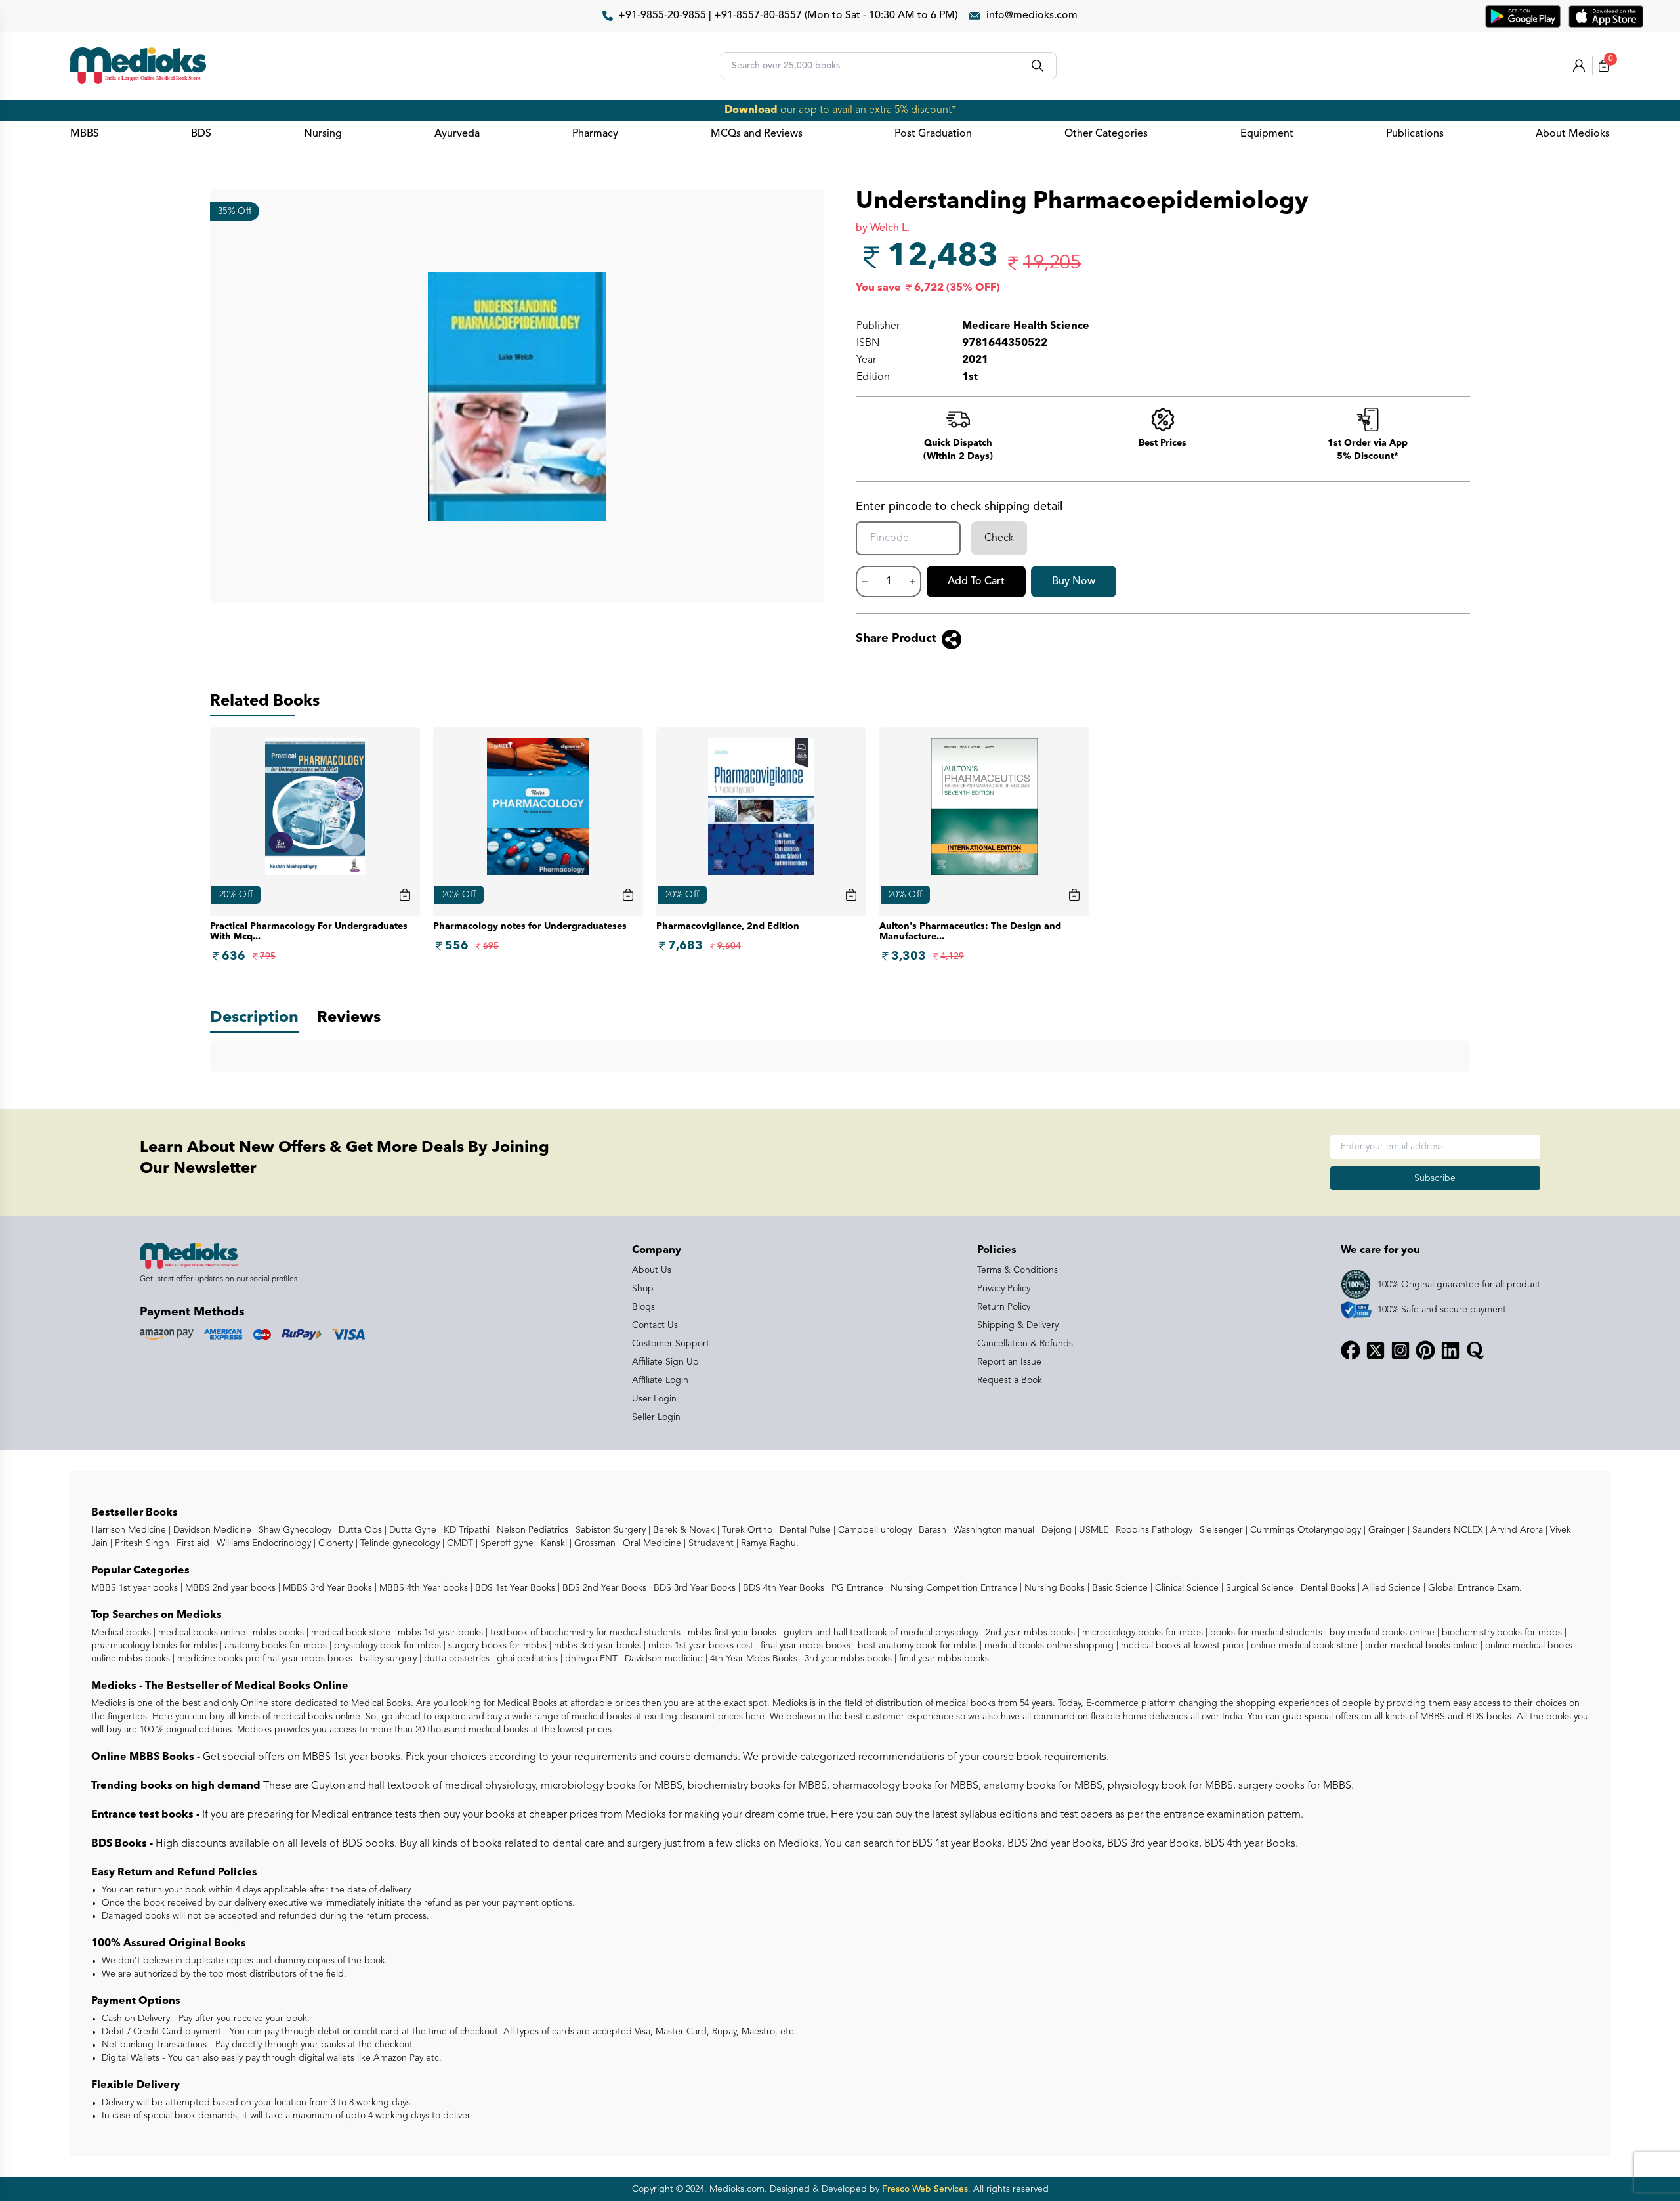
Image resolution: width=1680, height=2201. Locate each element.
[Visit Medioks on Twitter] (1375, 1350)
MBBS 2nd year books (229, 1588)
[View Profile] (1579, 66)
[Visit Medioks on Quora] (1475, 1350)
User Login (654, 1399)
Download (751, 110)
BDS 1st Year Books (514, 1588)
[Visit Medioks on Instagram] (1400, 1350)
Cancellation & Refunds (1025, 1344)
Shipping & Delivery (1018, 1325)
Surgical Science (1258, 1588)
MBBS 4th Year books (422, 1588)
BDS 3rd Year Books (693, 1588)
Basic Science (1119, 1588)
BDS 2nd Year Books (603, 1588)
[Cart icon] (405, 895)
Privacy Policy (1004, 1289)
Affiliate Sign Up (665, 1362)
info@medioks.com (1032, 16)
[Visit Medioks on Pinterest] (1425, 1350)
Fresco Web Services (925, 2189)
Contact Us (655, 1325)
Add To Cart (976, 582)
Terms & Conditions (1018, 1270)
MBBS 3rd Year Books (326, 1588)
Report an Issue (1009, 1362)
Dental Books (1327, 1588)
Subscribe (1435, 1178)
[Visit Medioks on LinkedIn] (1450, 1350)
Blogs (643, 1307)
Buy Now (1074, 582)
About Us (652, 1270)
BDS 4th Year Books (782, 1588)
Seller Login (656, 1417)
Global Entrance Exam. (1474, 1588)
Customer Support (671, 1344)
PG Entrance (856, 1588)
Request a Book (1010, 1380)
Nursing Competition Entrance (953, 1588)
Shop (643, 1289)
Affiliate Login (660, 1380)
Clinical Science (1186, 1588)
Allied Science (1390, 1588)
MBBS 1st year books (136, 1588)
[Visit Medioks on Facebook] (1351, 1350)
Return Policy (1004, 1307)
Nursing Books (1053, 1588)
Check (999, 538)
